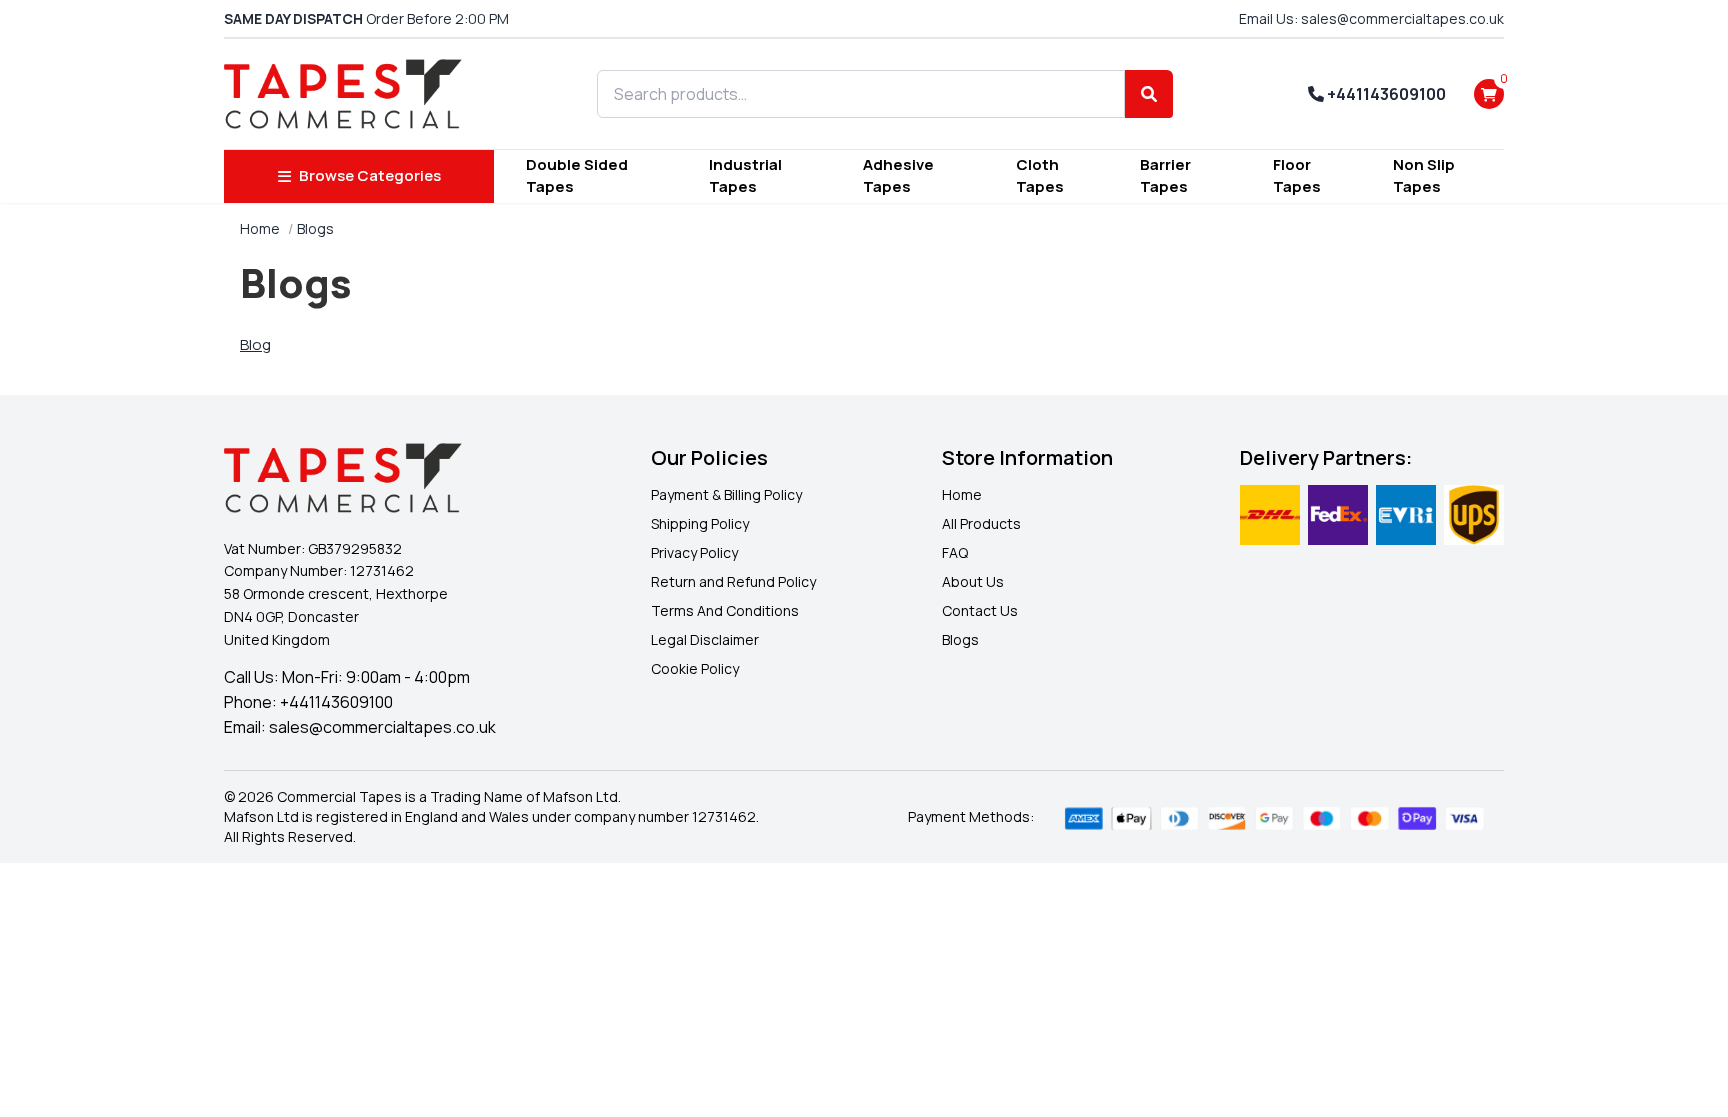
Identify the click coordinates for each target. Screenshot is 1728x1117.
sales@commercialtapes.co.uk (382, 727)
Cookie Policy (695, 668)
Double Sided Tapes (577, 176)
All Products (981, 523)
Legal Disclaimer (705, 639)
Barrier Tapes (1165, 176)
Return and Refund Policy (733, 581)
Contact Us (980, 610)
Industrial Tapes (745, 176)
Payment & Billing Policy (726, 494)
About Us (973, 581)
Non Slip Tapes (1424, 176)
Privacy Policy (694, 552)
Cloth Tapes (1040, 176)
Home (260, 228)
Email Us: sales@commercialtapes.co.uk (1371, 18)
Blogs (960, 639)
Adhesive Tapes (898, 176)
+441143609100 (1385, 94)
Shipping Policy (700, 523)
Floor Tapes (1297, 176)
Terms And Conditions (725, 610)
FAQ (955, 552)
